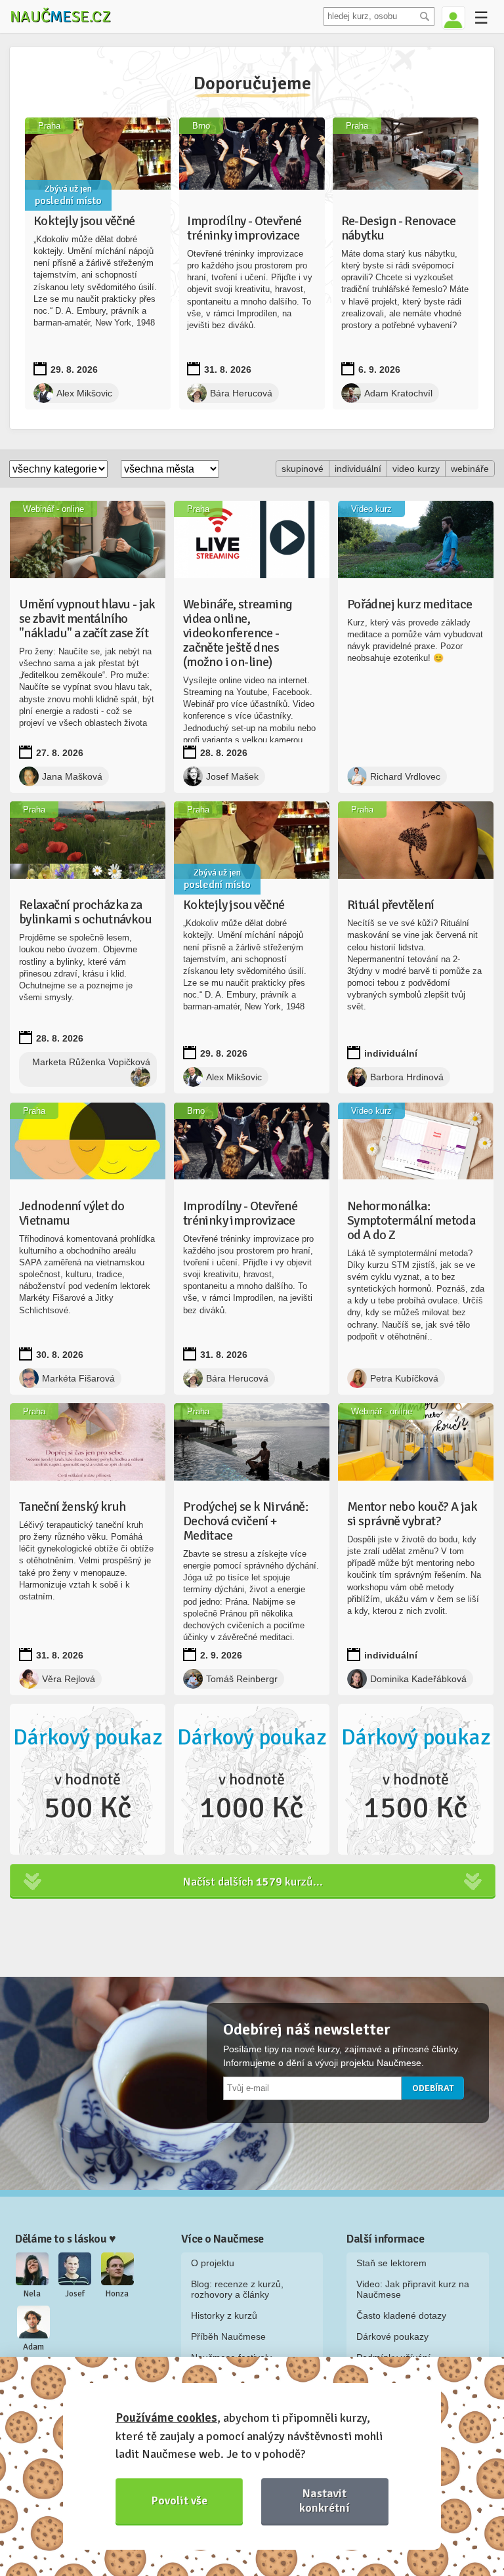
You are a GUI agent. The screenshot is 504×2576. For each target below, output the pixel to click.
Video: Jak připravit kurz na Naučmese (413, 2289)
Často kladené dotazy (401, 2315)
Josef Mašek (232, 776)
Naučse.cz (60, 16)
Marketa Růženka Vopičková (91, 1062)
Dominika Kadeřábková (418, 1679)
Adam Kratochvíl (398, 393)
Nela (32, 2294)
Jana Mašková (72, 776)
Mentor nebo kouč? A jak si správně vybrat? (412, 1514)
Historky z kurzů (224, 2315)
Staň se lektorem (391, 2263)
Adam (33, 2347)
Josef (75, 2294)
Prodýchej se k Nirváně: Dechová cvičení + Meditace (245, 1521)
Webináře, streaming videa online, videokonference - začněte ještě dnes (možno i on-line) (238, 633)
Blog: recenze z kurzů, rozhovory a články (237, 2289)
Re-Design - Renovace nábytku (399, 228)
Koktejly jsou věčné (84, 221)
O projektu (213, 2263)
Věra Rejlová (69, 1679)
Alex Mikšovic (84, 393)
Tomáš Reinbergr (242, 1679)
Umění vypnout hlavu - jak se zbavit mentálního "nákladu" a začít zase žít (87, 619)
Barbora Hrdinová (407, 1077)
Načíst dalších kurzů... (253, 1882)
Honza (117, 2294)
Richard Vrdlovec (405, 776)
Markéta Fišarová (78, 1378)
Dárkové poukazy (392, 2336)
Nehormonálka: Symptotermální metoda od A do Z (411, 1220)
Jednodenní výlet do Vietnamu (72, 1213)
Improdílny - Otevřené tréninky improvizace (244, 228)
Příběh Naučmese (228, 2336)
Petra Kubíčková (404, 1378)
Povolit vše (179, 2501)
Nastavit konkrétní (325, 2500)
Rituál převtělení (391, 905)
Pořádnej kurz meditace (410, 604)
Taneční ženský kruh (73, 1507)
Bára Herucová (241, 393)
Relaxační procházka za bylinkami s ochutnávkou (85, 912)
